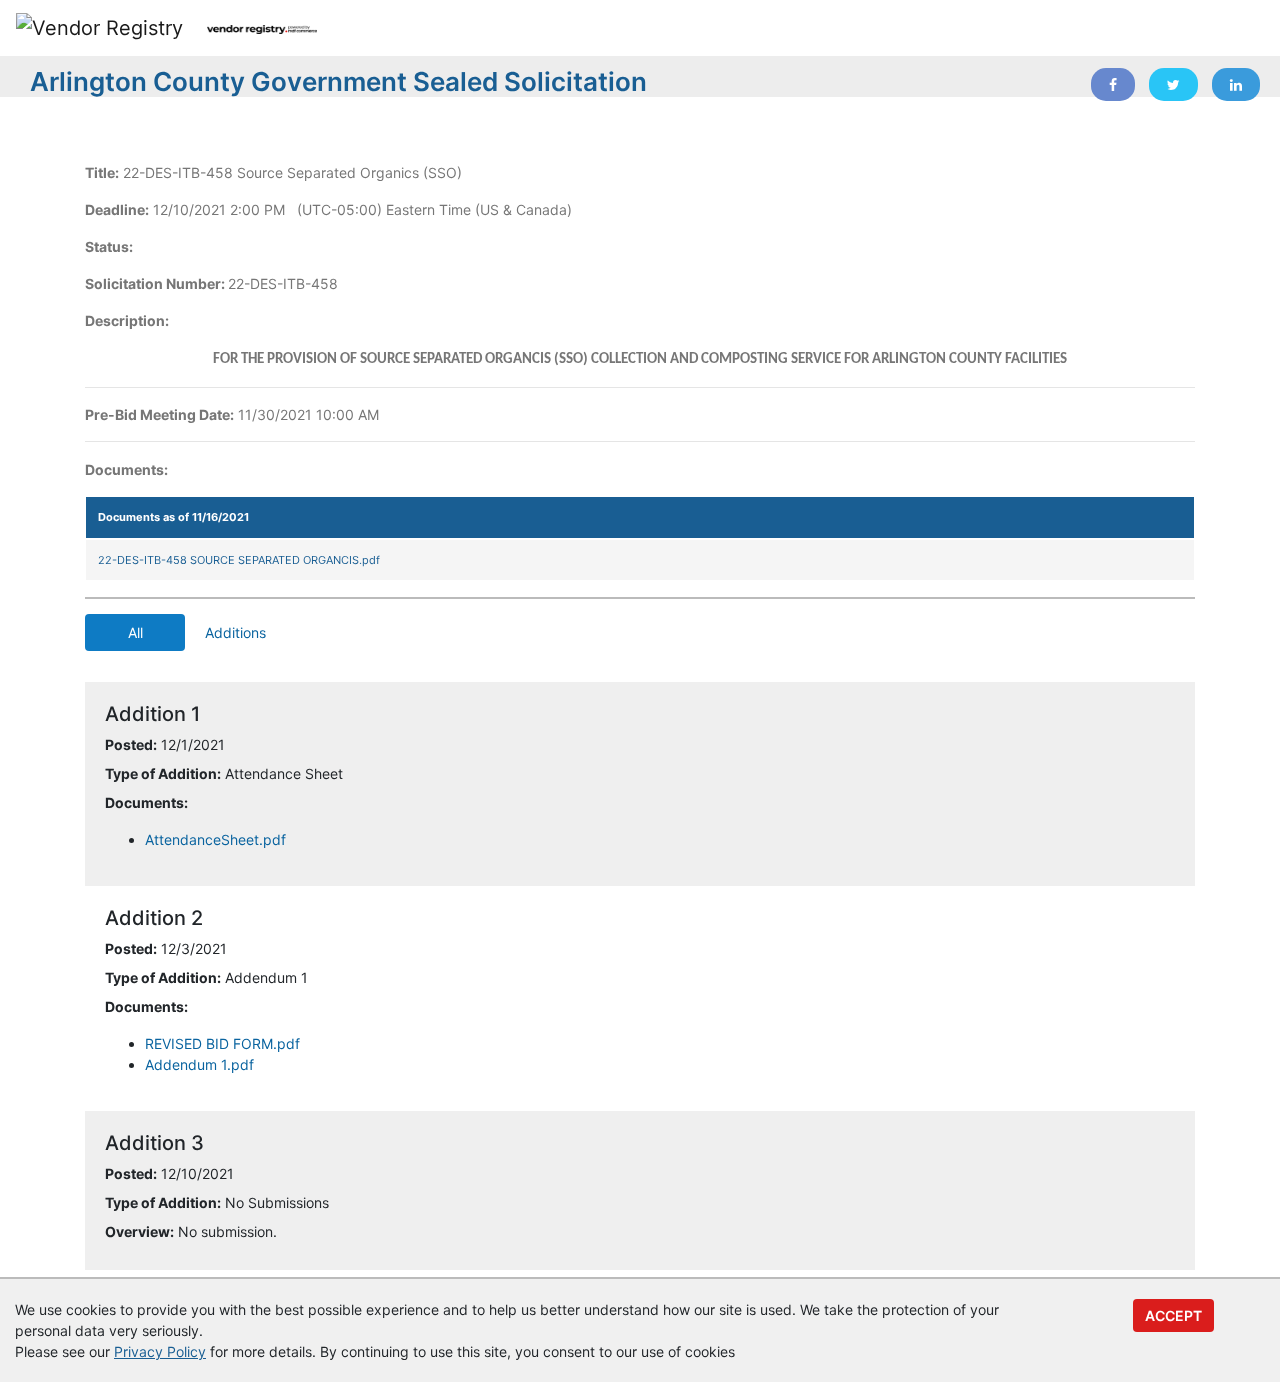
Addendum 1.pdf (199, 1064)
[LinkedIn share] (1236, 84)
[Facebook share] (1113, 84)
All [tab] (135, 632)
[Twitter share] (1173, 84)
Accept (1173, 1315)
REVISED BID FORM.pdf (222, 1043)
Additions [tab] (235, 632)
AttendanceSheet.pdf (215, 839)
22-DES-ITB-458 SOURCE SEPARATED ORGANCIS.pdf (239, 560)
